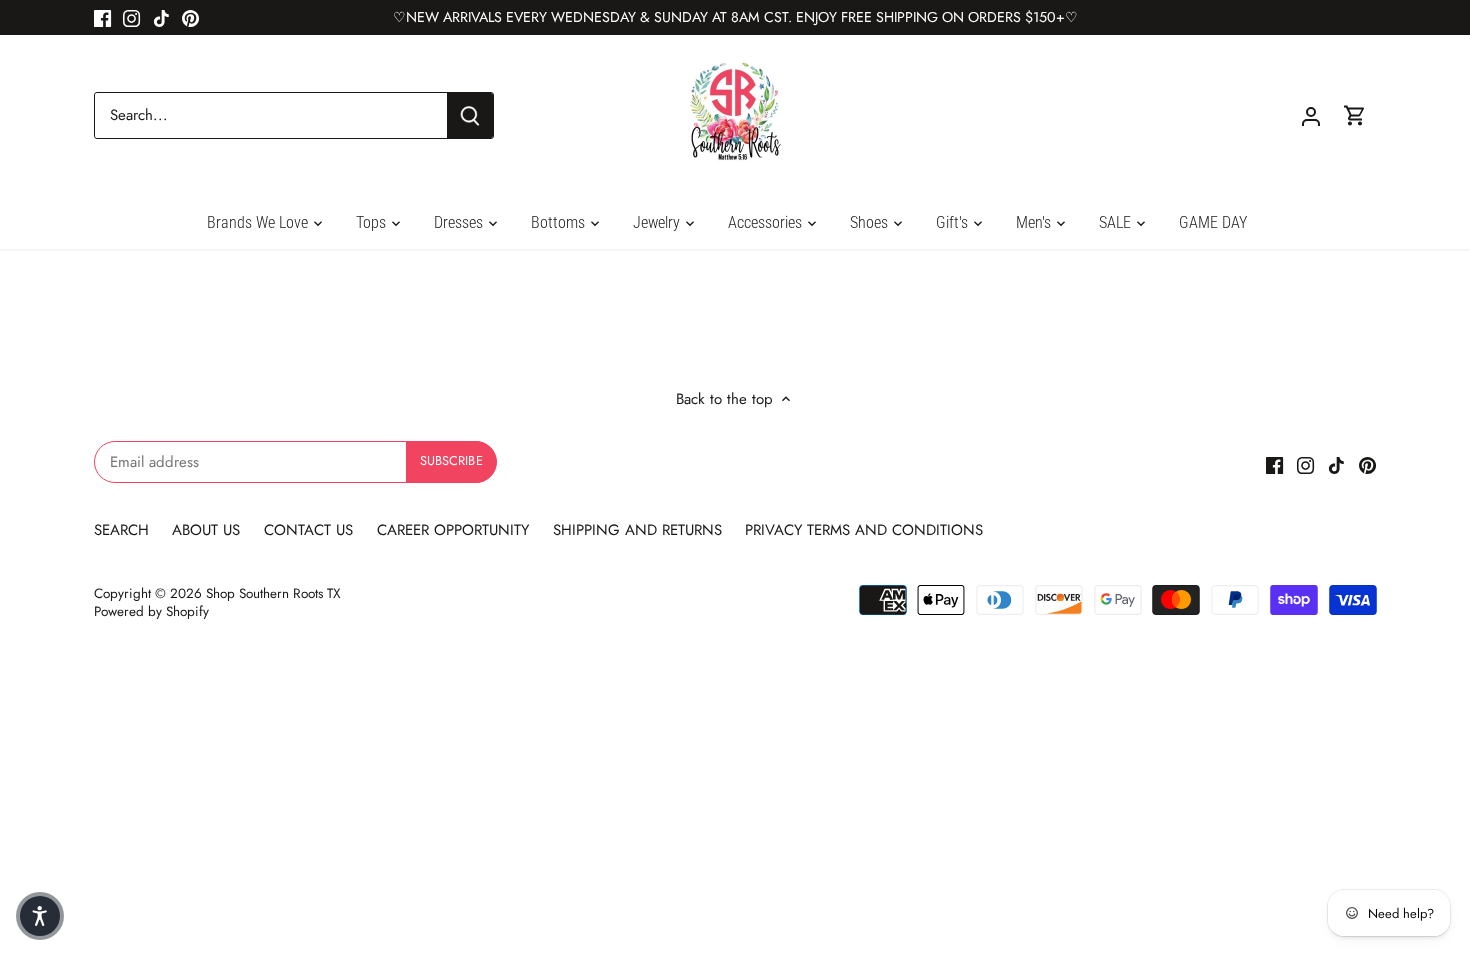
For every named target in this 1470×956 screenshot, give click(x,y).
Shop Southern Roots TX (273, 593)
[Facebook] (102, 17)
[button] (40, 916)
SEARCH (124, 530)
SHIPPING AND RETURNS (637, 530)
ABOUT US (208, 530)
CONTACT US (308, 530)
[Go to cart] (1355, 115)
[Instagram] (131, 17)
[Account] (1311, 115)
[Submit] (470, 115)
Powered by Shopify (151, 611)
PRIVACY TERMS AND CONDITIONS (864, 530)
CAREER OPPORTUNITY (453, 530)
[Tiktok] (161, 17)
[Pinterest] (190, 17)
